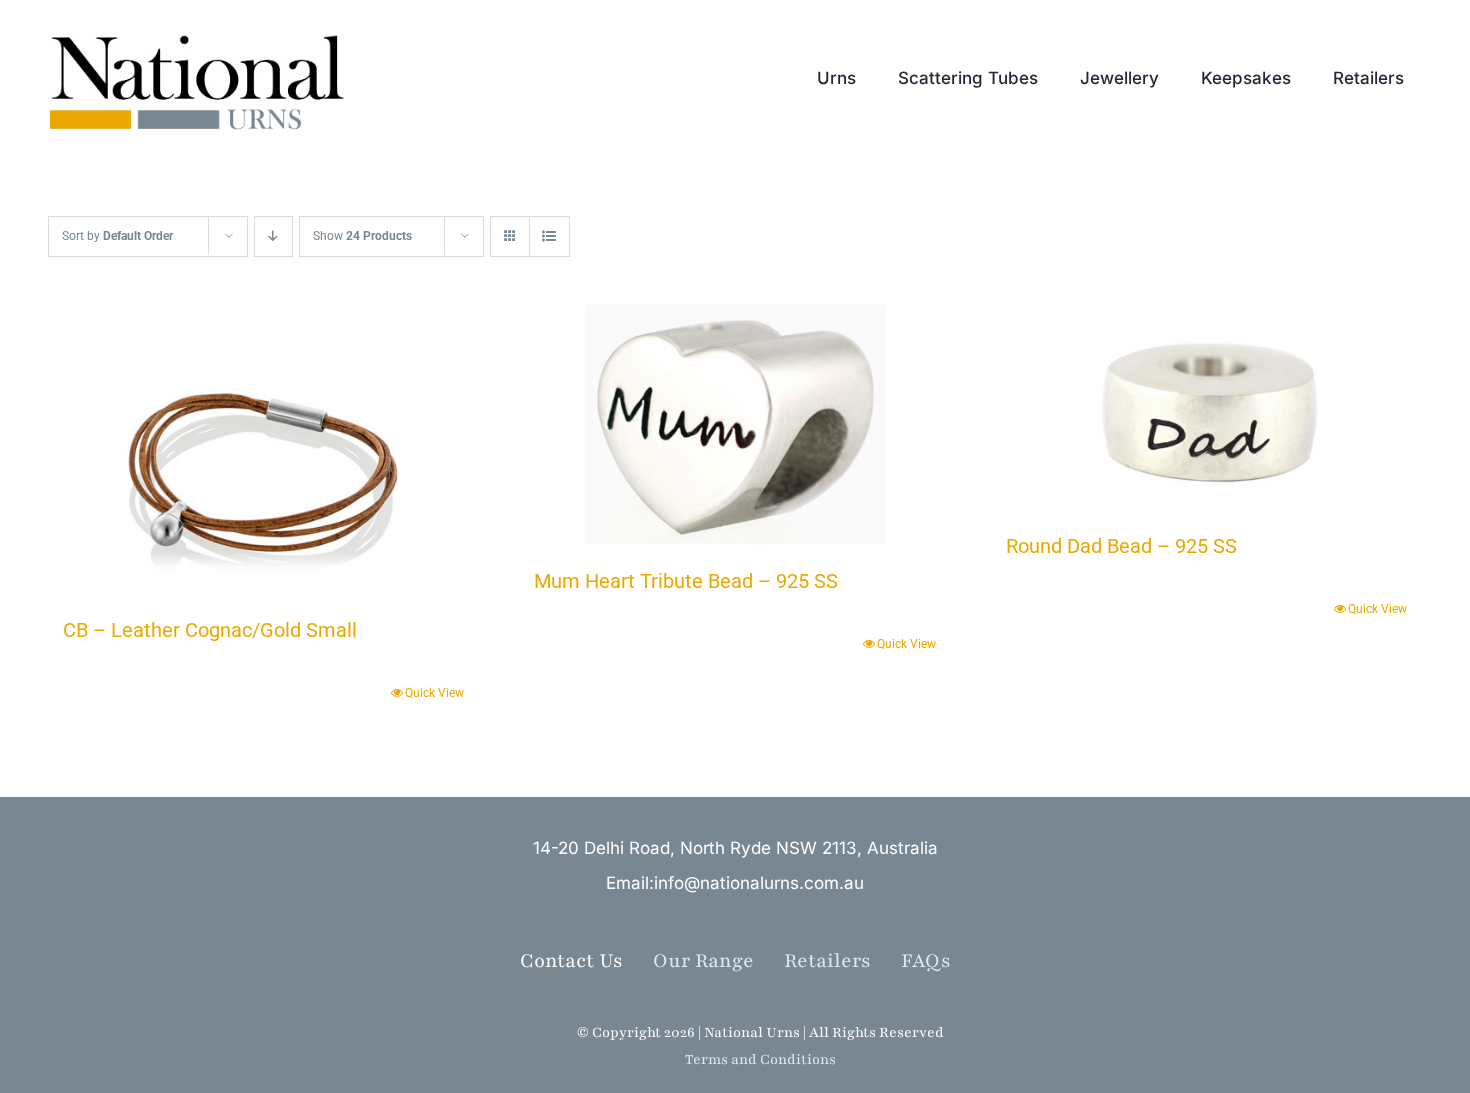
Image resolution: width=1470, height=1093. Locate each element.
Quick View (434, 693)
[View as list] (549, 236)
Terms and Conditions (760, 1059)
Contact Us (571, 961)
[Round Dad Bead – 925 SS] (1207, 407)
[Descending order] (273, 236)
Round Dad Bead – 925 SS (1121, 546)
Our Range (703, 961)
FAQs (926, 961)
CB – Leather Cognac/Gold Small (210, 630)
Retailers (842, 961)
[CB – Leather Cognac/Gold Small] (264, 449)
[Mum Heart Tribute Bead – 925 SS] (735, 424)
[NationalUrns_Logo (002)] (207, 29)
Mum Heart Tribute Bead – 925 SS (686, 581)
